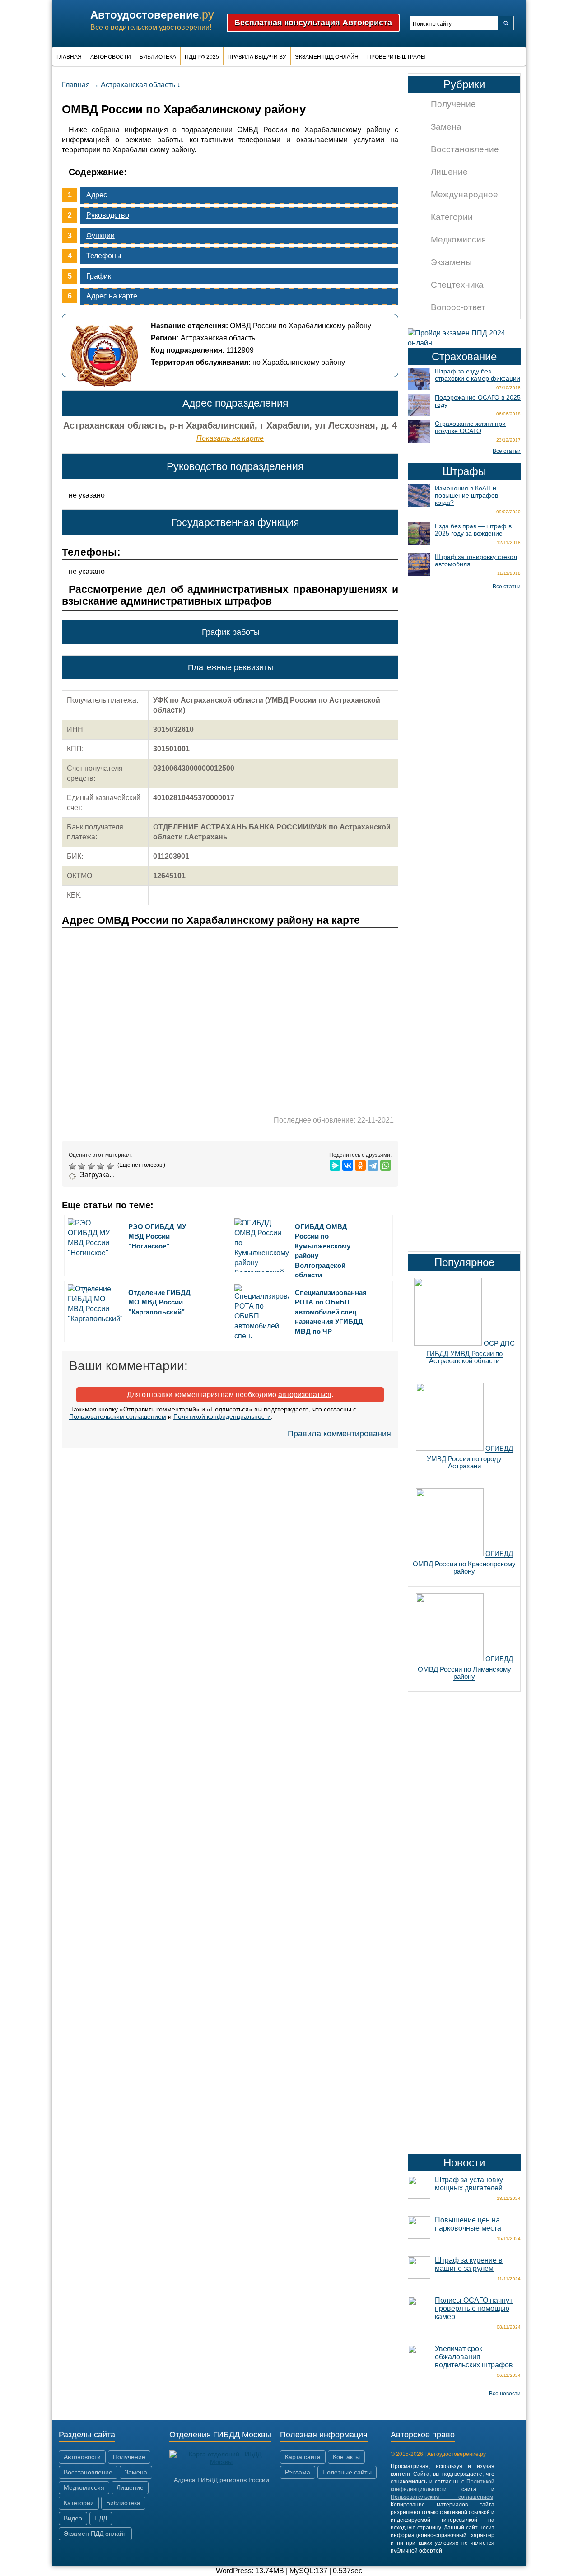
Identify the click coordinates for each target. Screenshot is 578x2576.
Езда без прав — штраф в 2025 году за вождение (473, 530)
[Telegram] (373, 1165)
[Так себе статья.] (83, 1166)
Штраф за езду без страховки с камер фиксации (478, 375)
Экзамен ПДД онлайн (327, 57)
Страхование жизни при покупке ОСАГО (470, 427)
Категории (452, 217)
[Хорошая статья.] (102, 1166)
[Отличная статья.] (111, 1166)
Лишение (449, 172)
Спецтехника (457, 285)
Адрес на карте (112, 296)
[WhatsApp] (386, 1165)
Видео (73, 2518)
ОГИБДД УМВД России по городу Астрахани (470, 1457)
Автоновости (111, 57)
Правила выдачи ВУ (257, 57)
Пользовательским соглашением (118, 1416)
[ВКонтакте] (348, 1165)
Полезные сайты (347, 2472)
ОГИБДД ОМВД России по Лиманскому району (465, 1668)
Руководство (108, 215)
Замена (446, 127)
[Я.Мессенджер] (335, 1165)
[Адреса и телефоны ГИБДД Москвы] (221, 2462)
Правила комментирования (339, 1434)
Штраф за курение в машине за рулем (469, 2264)
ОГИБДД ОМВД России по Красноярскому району (464, 1562)
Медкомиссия (458, 240)
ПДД (101, 2518)
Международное (464, 194)
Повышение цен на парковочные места (468, 2224)
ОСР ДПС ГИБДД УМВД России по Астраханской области (471, 1352)
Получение (453, 104)
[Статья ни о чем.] (73, 1166)
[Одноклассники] (360, 1165)
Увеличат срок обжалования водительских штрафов (474, 2357)
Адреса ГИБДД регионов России (221, 2480)
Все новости (505, 2394)
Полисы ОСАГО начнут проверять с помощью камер (474, 2308)
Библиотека (158, 57)
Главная (69, 57)
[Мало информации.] (92, 1166)
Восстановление (465, 149)
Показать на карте (230, 438)
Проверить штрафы (396, 57)
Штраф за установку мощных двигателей (469, 2184)
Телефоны (104, 256)
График (99, 276)
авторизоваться (305, 1395)
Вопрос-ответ (458, 307)
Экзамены (451, 262)
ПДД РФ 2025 (202, 57)
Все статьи (507, 451)
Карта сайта (303, 2457)
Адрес (97, 195)
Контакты (346, 2457)
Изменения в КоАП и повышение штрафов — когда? (471, 495)
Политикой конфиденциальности (222, 1416)
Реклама (298, 2472)
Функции (100, 235)
